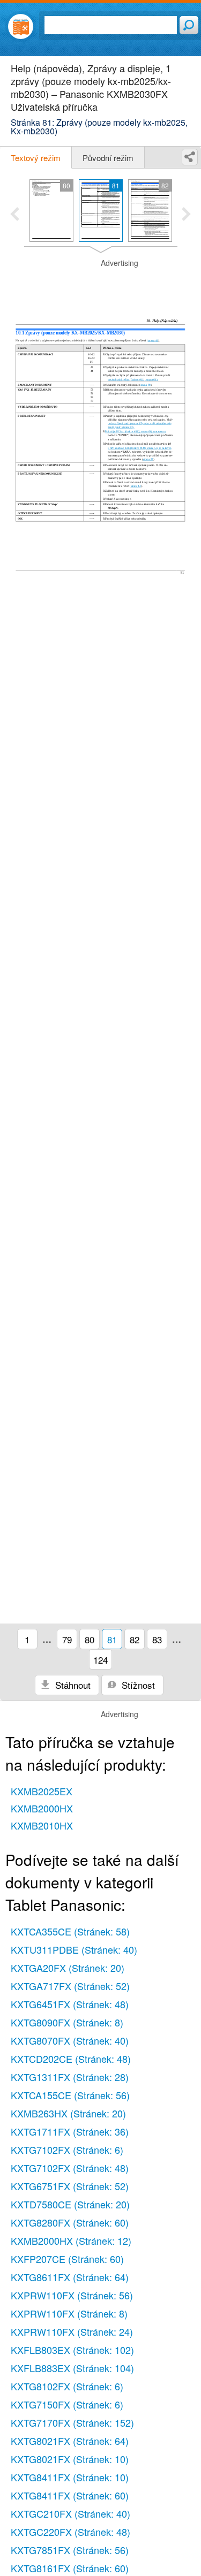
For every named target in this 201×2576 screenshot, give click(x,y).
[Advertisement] (100, 285)
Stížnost (137, 1685)
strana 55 (148, 460)
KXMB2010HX (42, 1825)
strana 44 (136, 486)
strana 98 (146, 385)
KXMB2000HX (42, 1808)
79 (67, 1639)
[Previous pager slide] (15, 215)
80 (90, 1639)
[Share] (190, 157)
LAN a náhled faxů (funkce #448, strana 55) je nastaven (139, 448)
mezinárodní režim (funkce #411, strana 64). (133, 379)
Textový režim (36, 158)
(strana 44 (152, 341)
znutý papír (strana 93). (121, 427)
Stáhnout (72, 1685)
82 (135, 1639)
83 (157, 1639)
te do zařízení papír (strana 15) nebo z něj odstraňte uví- (139, 423)
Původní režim (108, 158)
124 (100, 1660)
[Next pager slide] (186, 215)
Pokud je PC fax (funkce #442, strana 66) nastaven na (135, 432)
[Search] (189, 25)
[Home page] (21, 26)
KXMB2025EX (42, 1791)
